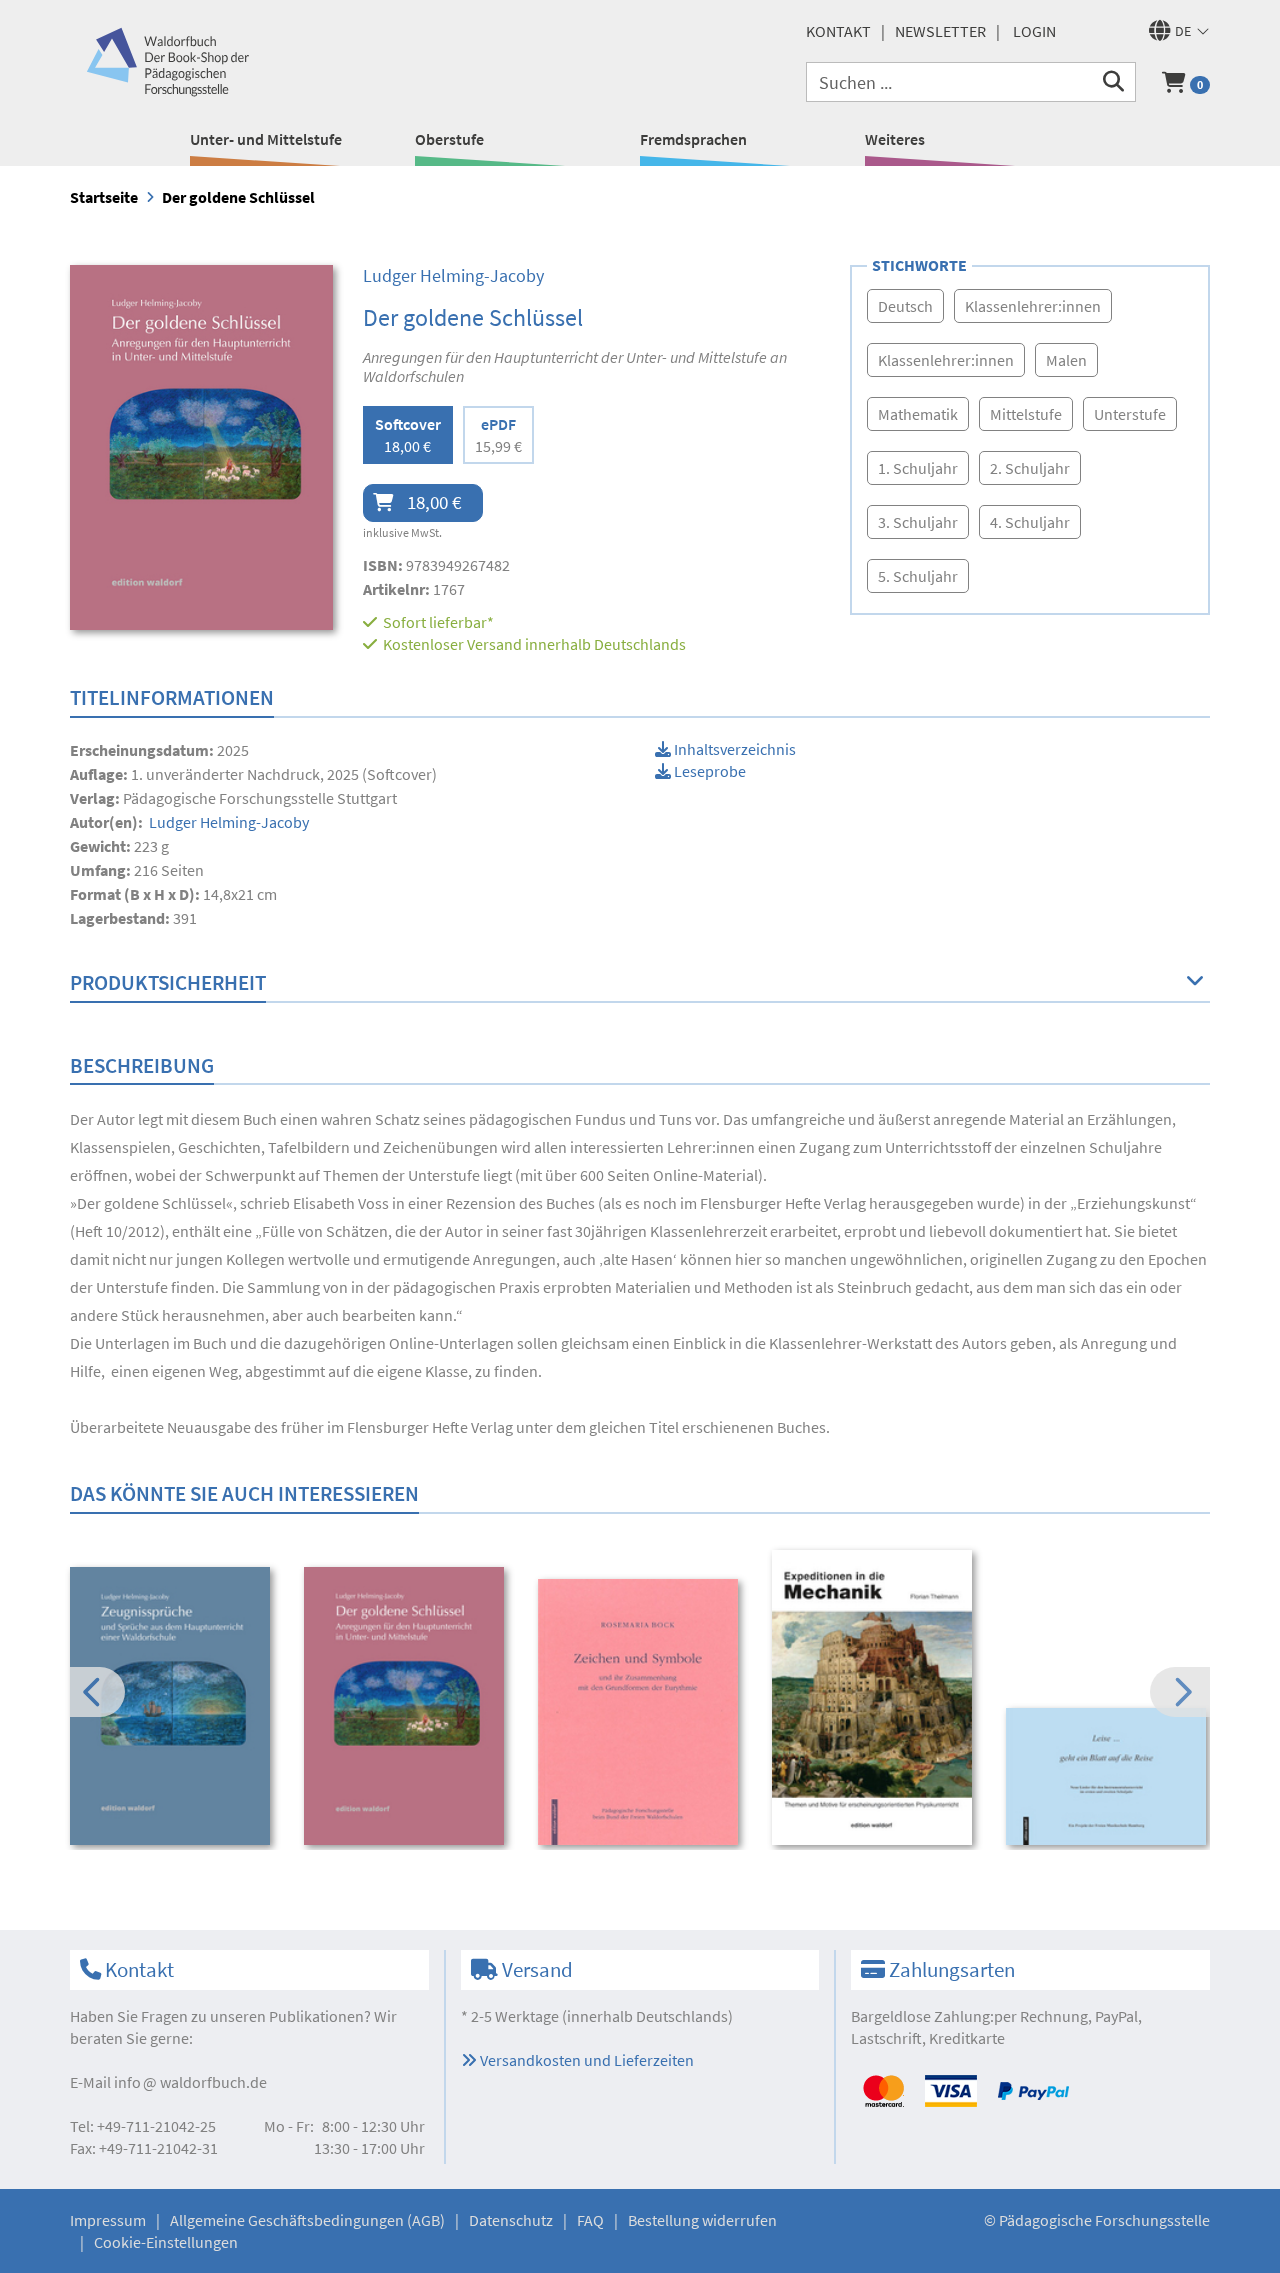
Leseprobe (708, 771)
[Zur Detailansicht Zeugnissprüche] (173, 1706)
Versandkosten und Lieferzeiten (585, 2060)
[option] (173, 1709)
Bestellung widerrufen (702, 2220)
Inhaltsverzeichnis (733, 749)
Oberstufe (449, 139)
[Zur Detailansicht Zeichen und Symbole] (641, 1712)
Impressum (108, 2220)
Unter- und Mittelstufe (266, 139)
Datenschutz (511, 2220)
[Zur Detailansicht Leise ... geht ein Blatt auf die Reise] (1109, 1776)
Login (1034, 31)
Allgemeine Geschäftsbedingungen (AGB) (307, 2220)
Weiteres (895, 139)
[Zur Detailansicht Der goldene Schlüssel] (407, 1706)
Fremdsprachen (693, 139)
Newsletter (940, 31)
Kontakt (838, 31)
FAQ (590, 2220)
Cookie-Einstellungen (166, 2242)
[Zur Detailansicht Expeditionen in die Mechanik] (875, 1698)
